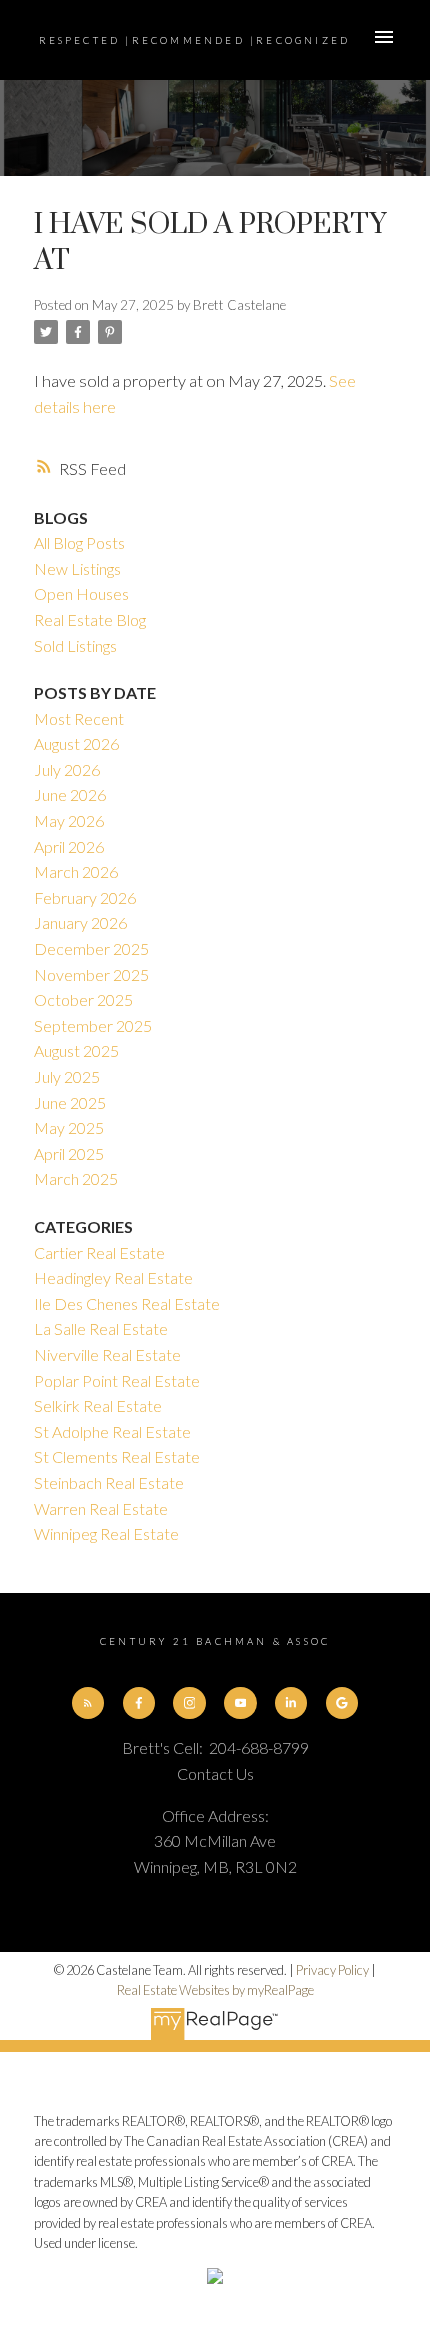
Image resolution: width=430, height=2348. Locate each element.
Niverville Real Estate (107, 1354)
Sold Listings (75, 645)
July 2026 (67, 769)
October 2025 (83, 999)
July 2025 (67, 1076)
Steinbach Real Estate (109, 1482)
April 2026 (69, 846)
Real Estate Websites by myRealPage (215, 1990)
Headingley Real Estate (113, 1277)
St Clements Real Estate (117, 1456)
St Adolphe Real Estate (112, 1431)
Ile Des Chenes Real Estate (127, 1303)
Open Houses (81, 593)
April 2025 (69, 1153)
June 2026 (70, 794)
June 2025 (70, 1102)
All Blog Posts (79, 542)
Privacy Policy (332, 1970)
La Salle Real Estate (101, 1328)
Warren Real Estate (101, 1508)
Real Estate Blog (90, 619)
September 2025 (93, 1025)
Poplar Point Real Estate (117, 1380)
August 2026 (76, 743)
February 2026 (85, 897)
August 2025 (76, 1050)
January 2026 (80, 922)
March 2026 (76, 871)
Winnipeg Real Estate (106, 1533)
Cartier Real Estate (99, 1252)
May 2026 (69, 820)
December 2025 (91, 948)
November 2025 (91, 974)
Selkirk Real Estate (98, 1405)
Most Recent (79, 718)
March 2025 (76, 1178)
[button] (88, 1703)
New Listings (77, 568)
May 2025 (69, 1127)
